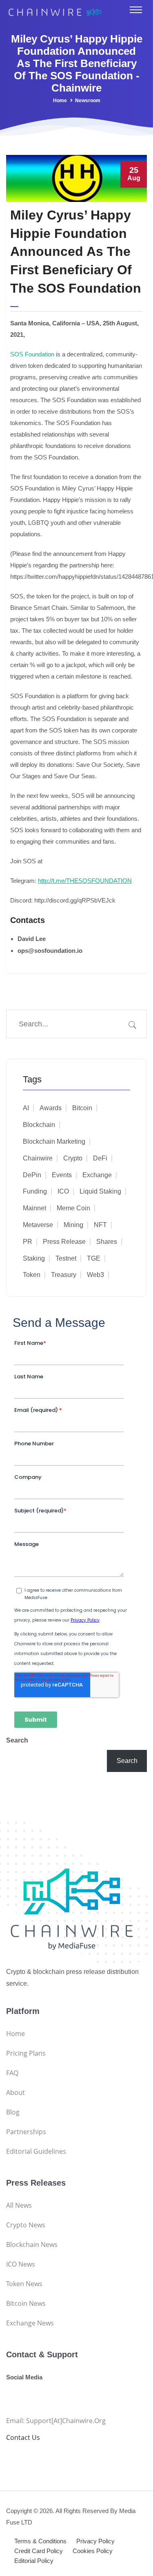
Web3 (95, 1275)
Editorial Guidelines (36, 2151)
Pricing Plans (26, 2053)
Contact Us (23, 2437)
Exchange (97, 1175)
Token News (24, 2284)
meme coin (73, 1208)
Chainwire (38, 1158)
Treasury (64, 1275)
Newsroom (88, 101)
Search (17, 1740)
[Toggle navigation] (136, 10)
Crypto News (26, 2225)
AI (26, 1108)
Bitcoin (82, 1108)
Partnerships (26, 2132)
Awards (51, 1108)
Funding (35, 1191)
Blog (13, 2112)
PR (28, 1242)
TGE (94, 1258)
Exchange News (30, 2323)
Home (60, 101)
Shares (107, 1242)
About (16, 2092)
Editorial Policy (34, 2561)
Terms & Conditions (40, 2541)
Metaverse (38, 1225)
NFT (100, 1225)
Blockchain (39, 1125)
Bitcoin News (26, 2303)
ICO (63, 1191)
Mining (73, 1225)
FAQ (12, 2073)
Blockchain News (32, 2244)
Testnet (66, 1258)
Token (32, 1275)
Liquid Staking (100, 1191)
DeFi (100, 1158)
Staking (34, 1258)
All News (19, 2205)
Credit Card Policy (39, 2551)
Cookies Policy (93, 2551)
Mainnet (34, 1208)
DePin (32, 1175)
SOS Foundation (32, 354)
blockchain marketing (54, 1141)
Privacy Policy (95, 2541)
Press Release (64, 1242)
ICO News (21, 2264)
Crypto (73, 1158)
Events (62, 1175)
